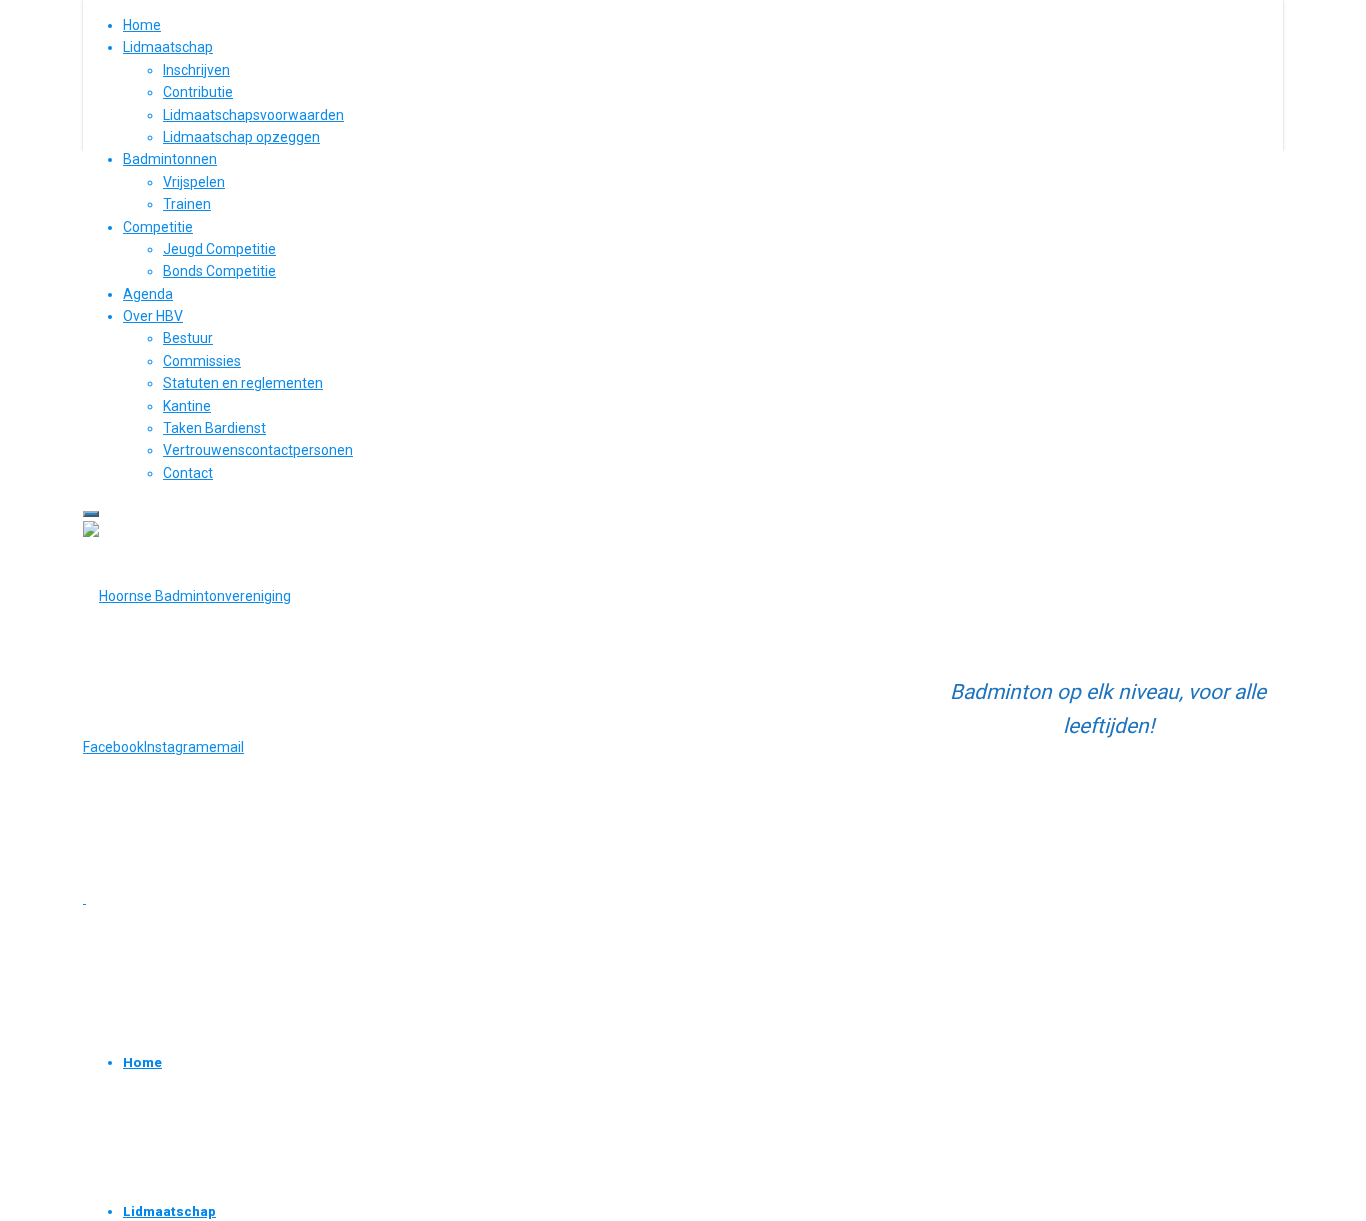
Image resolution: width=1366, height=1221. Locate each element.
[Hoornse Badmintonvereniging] (187, 596)
